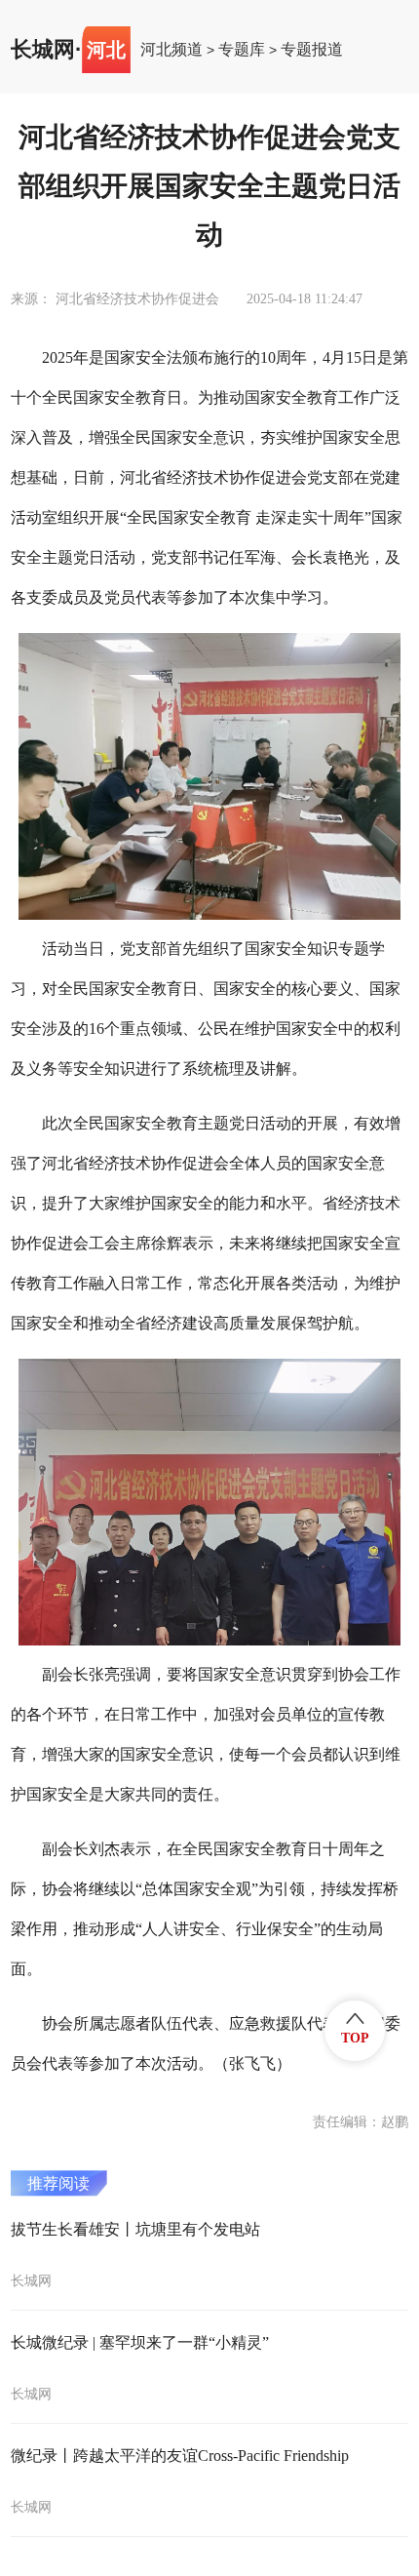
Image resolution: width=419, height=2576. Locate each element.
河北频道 (171, 50)
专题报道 (312, 50)
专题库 (242, 50)
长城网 (43, 50)
